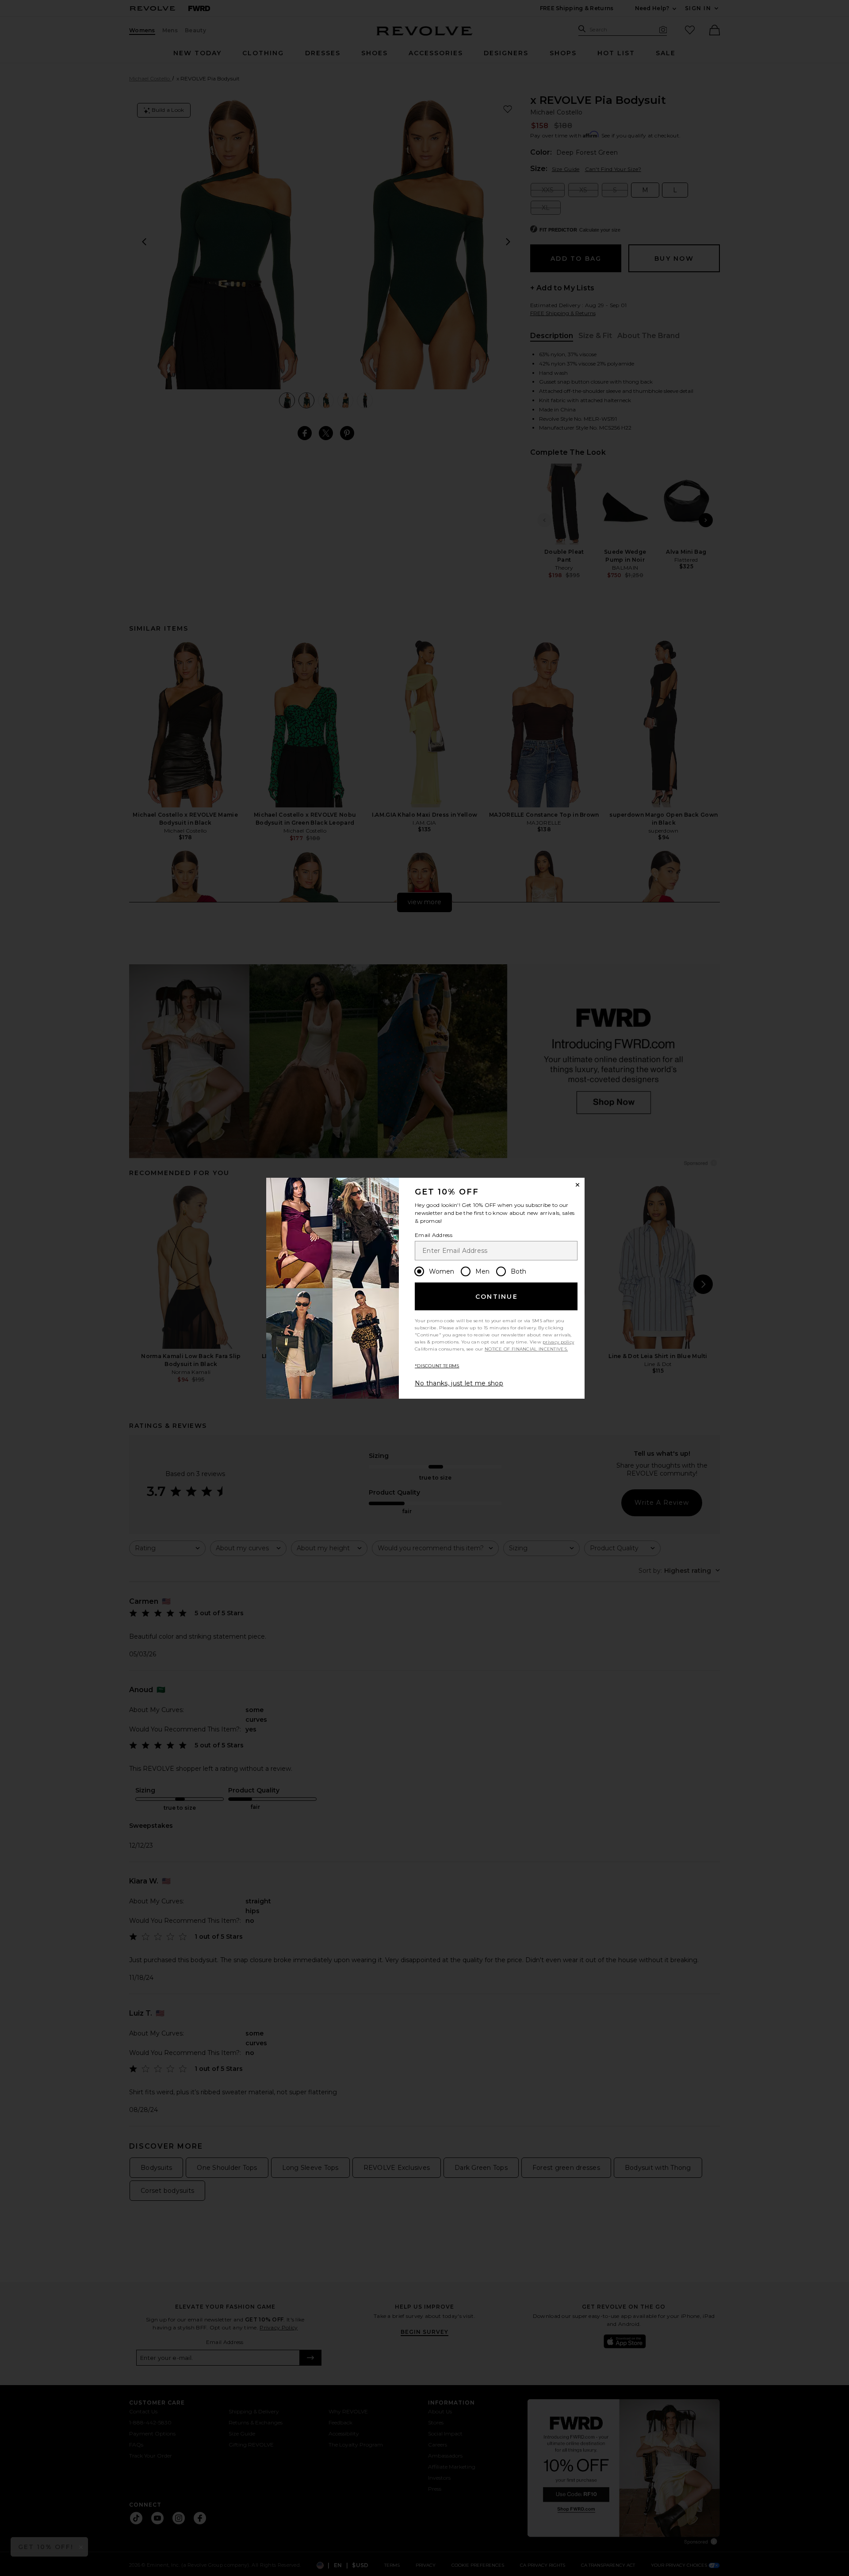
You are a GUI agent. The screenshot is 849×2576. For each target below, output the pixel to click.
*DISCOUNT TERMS (437, 1366)
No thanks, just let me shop (459, 1383)
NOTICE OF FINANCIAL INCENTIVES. (526, 1349)
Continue (497, 1297)
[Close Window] (577, 1185)
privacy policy (558, 1342)
